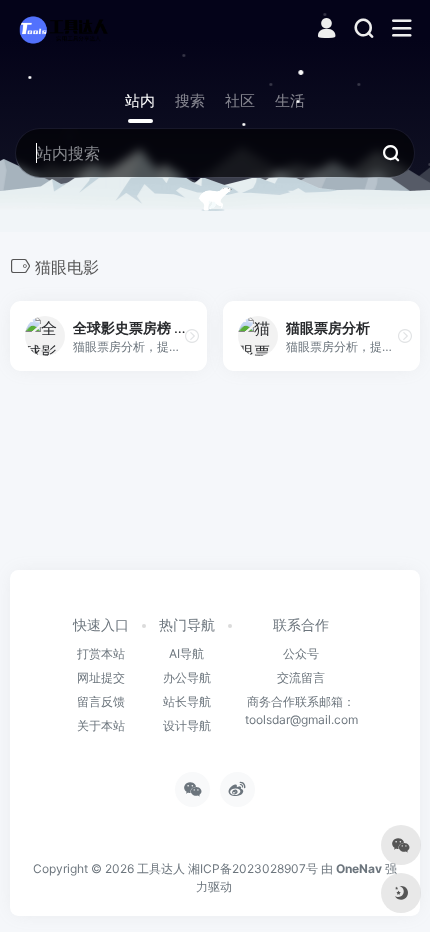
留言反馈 (101, 701)
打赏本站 (101, 653)
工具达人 (161, 868)
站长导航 (187, 701)
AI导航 (186, 653)
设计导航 (187, 725)
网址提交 (101, 677)
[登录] (326, 30)
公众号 (301, 653)
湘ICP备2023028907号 (253, 868)
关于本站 (101, 725)
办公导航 (187, 677)
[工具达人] (63, 29)
